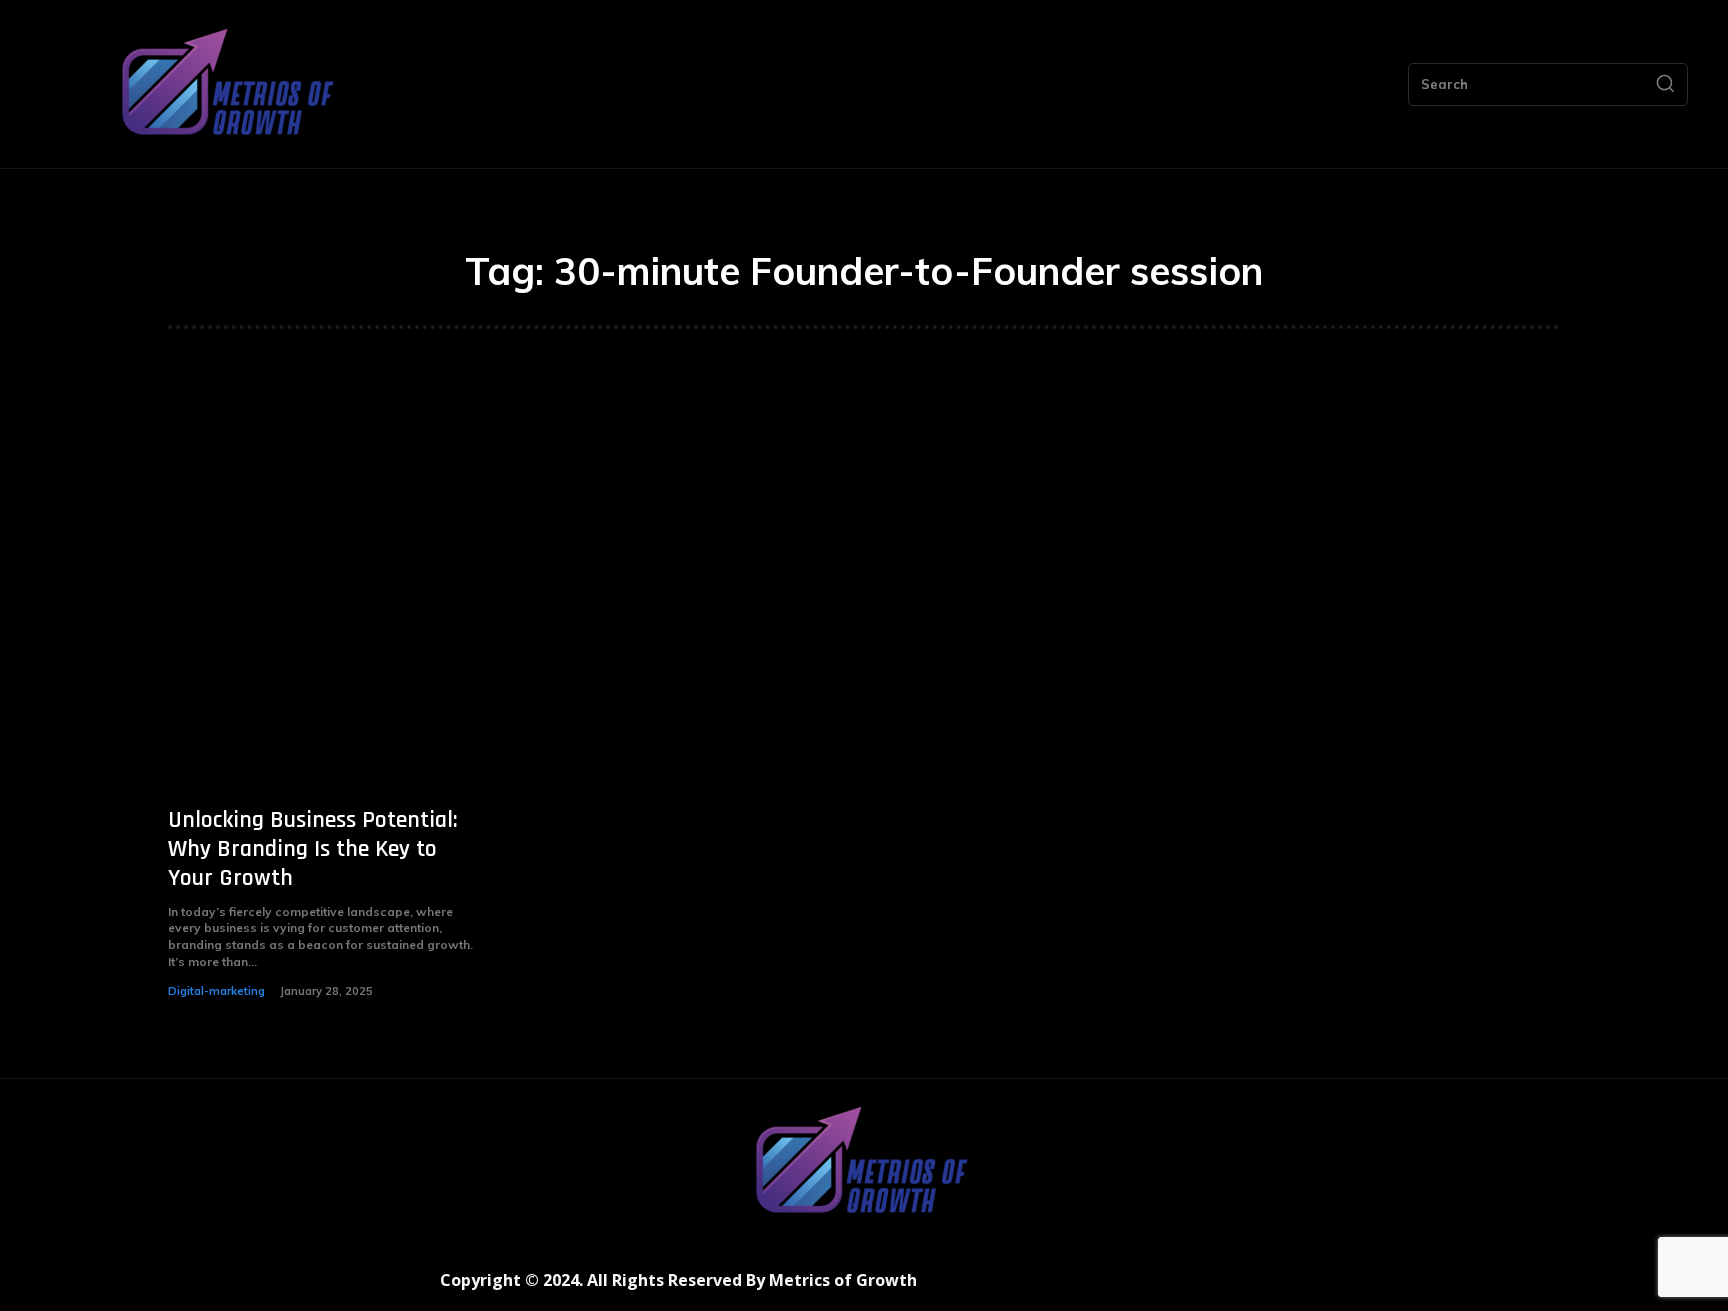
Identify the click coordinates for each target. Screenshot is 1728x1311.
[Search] (1665, 85)
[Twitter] (1181, 1288)
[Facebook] (1091, 1288)
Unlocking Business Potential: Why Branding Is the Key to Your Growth (313, 849)
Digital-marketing (216, 991)
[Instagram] (1136, 1288)
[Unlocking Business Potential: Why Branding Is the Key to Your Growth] (323, 595)
